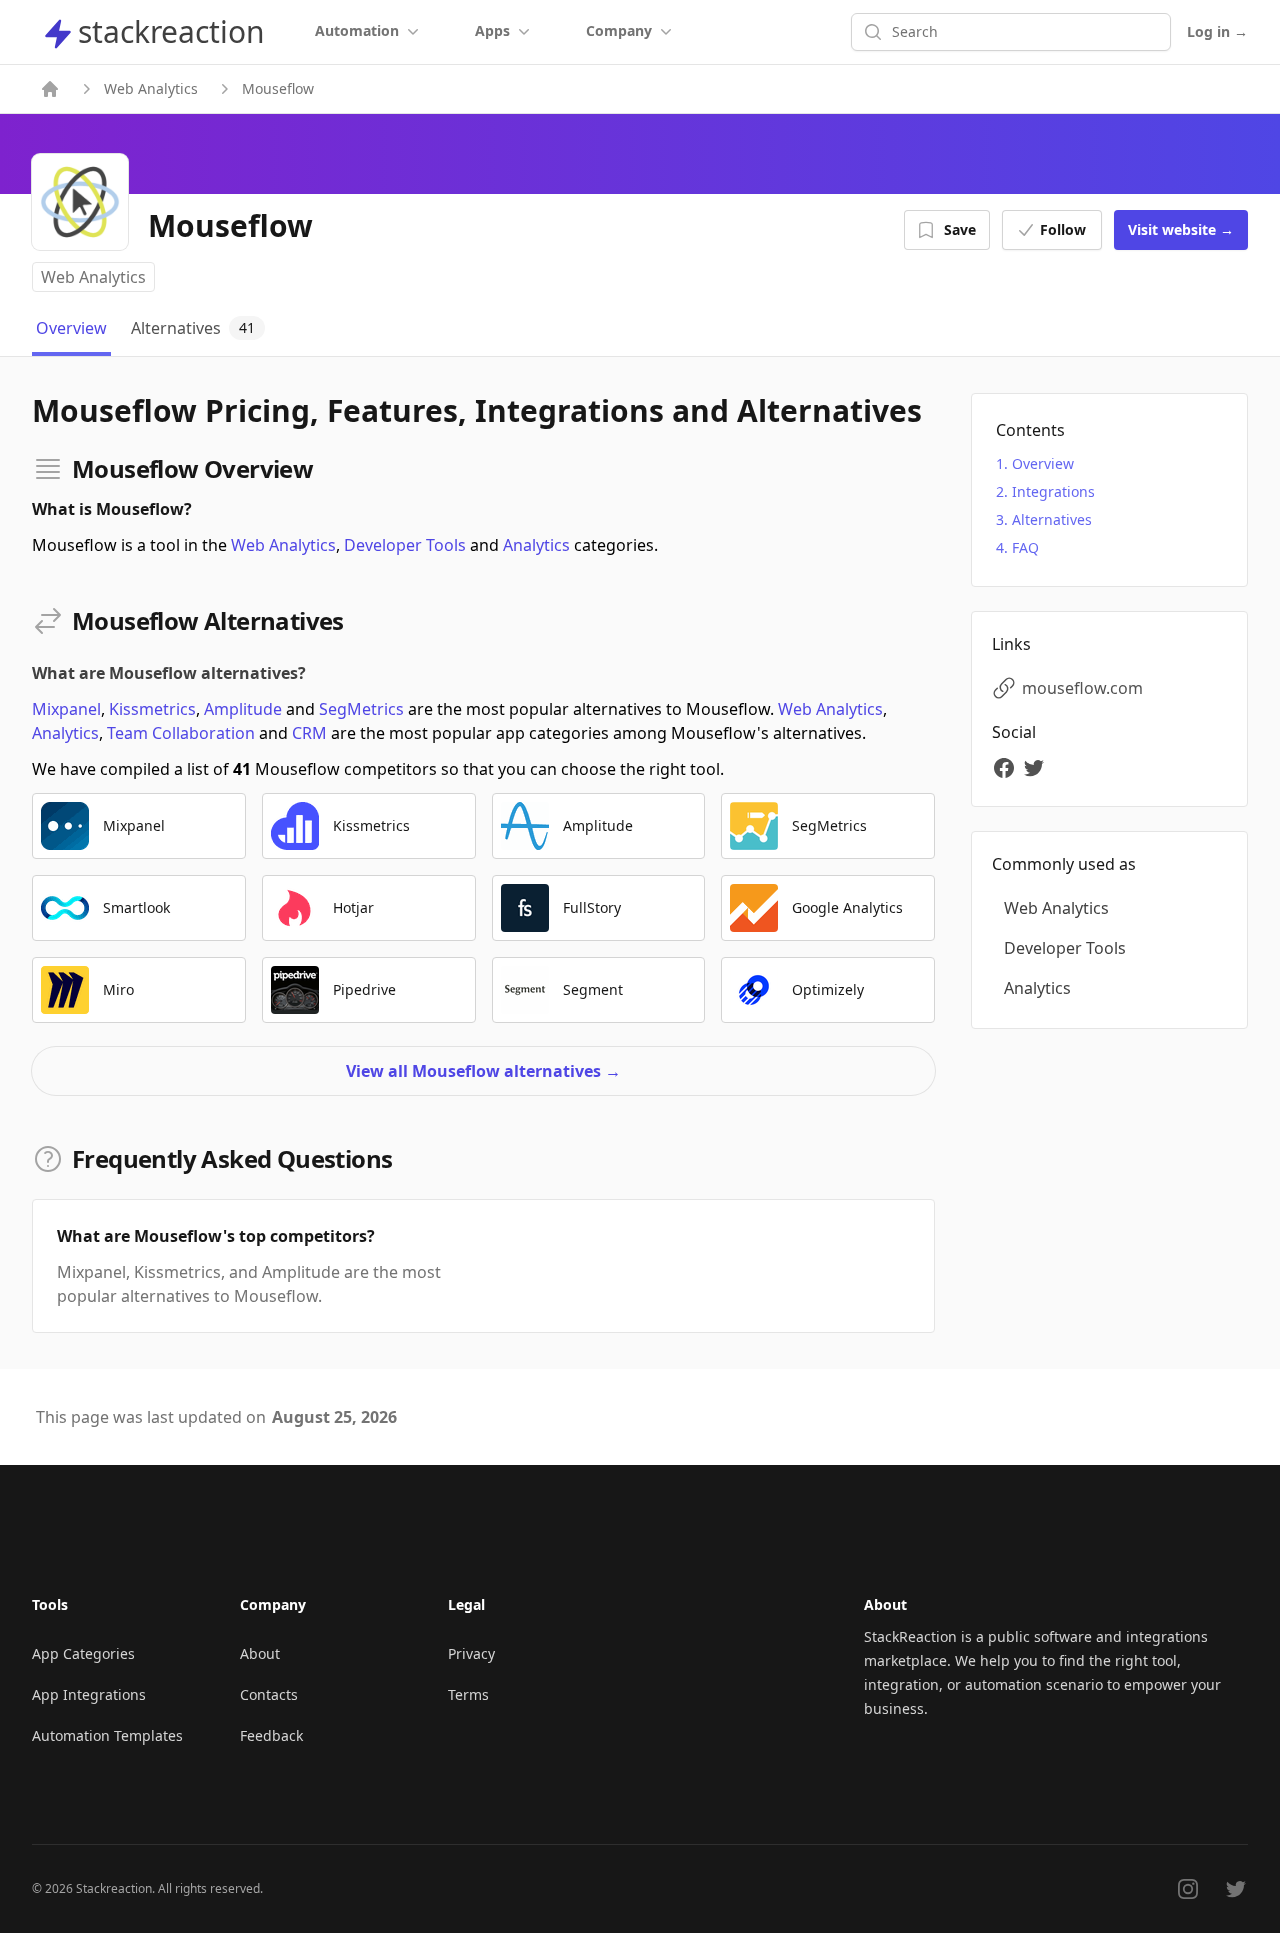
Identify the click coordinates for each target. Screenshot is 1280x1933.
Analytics (536, 545)
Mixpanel (66, 709)
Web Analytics (151, 88)
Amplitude (243, 709)
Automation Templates (107, 1735)
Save (960, 229)
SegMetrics (361, 709)
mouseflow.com (1082, 688)
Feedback (271, 1735)
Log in (1217, 31)
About (260, 1653)
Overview (1043, 463)
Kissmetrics (152, 709)
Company (619, 30)
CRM (309, 733)
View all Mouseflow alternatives (483, 1071)
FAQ (1025, 547)
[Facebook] (1007, 768)
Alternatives (1052, 519)
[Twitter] (1037, 768)
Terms (468, 1694)
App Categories (83, 1653)
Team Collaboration (181, 733)
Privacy (471, 1653)
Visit (1181, 229)
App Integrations (89, 1694)
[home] (50, 89)
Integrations (1053, 491)
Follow (1063, 229)
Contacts (269, 1694)
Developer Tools (405, 545)
